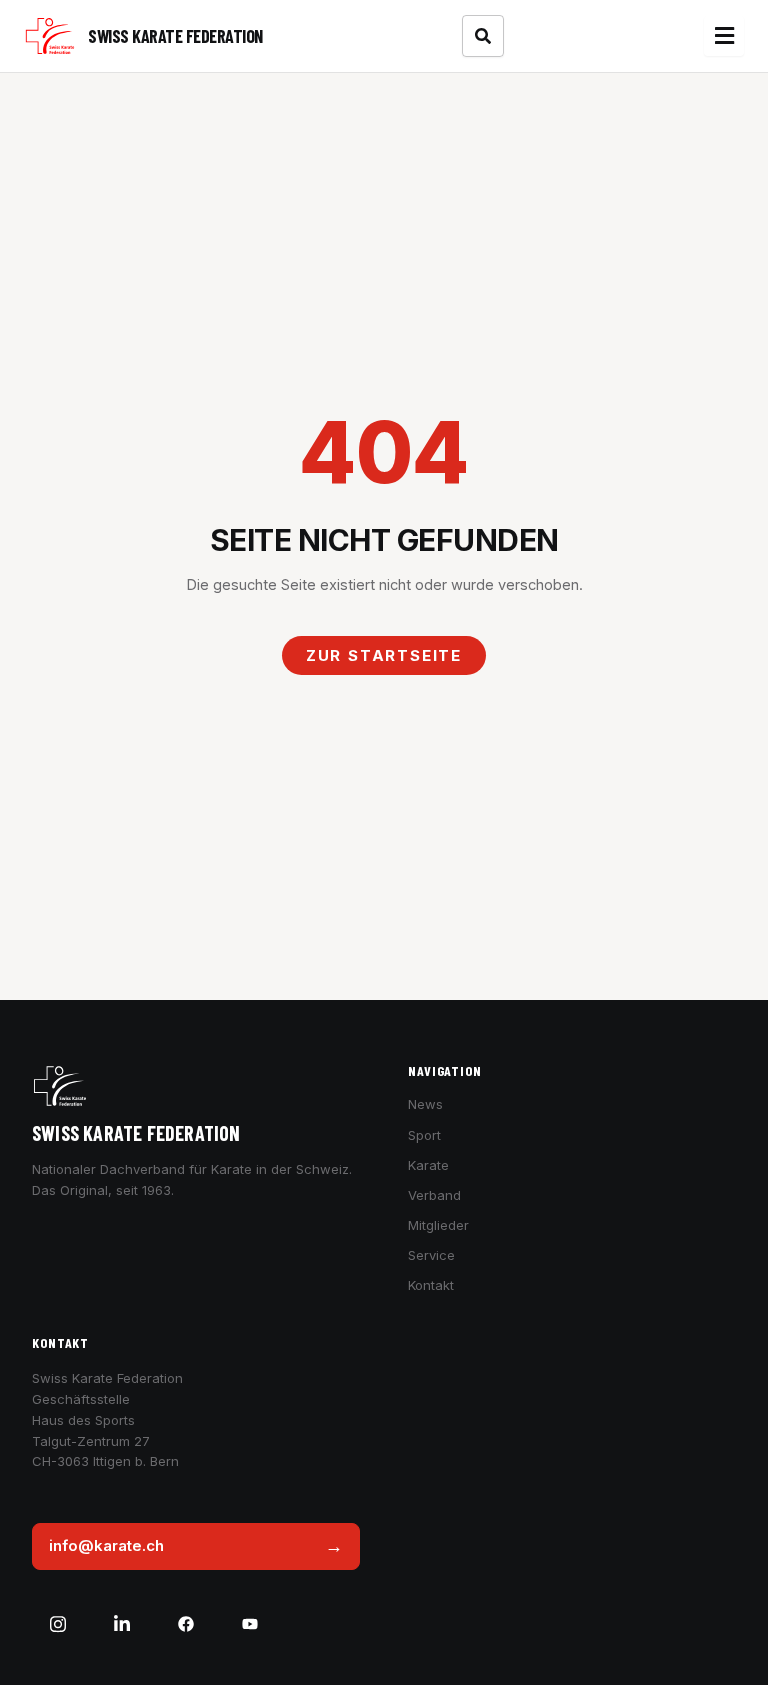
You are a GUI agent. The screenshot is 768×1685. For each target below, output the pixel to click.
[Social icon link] (58, 1624)
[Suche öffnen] (483, 36)
